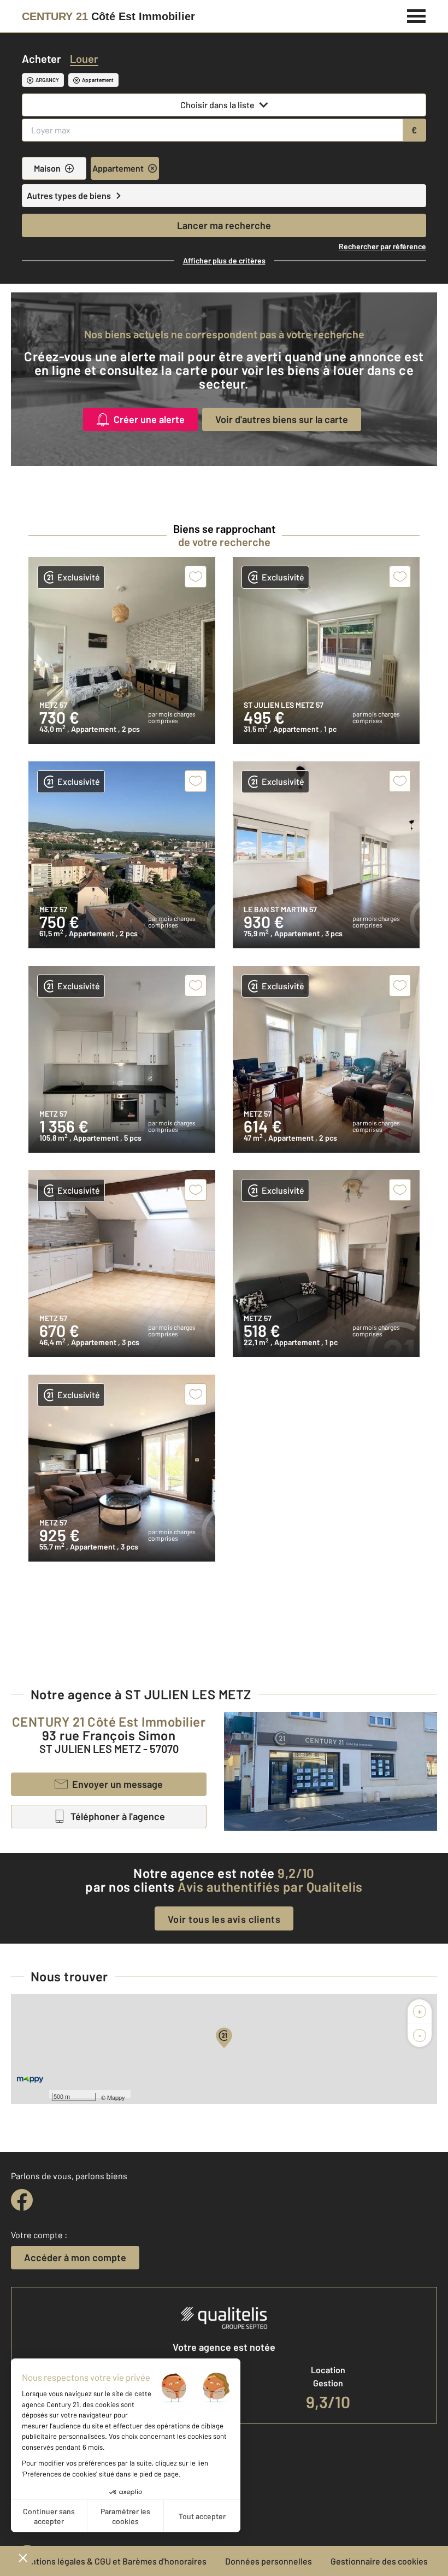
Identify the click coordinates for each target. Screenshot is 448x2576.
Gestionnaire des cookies (379, 2561)
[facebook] (22, 2200)
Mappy (116, 2097)
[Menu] (417, 15)
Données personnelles (269, 2561)
